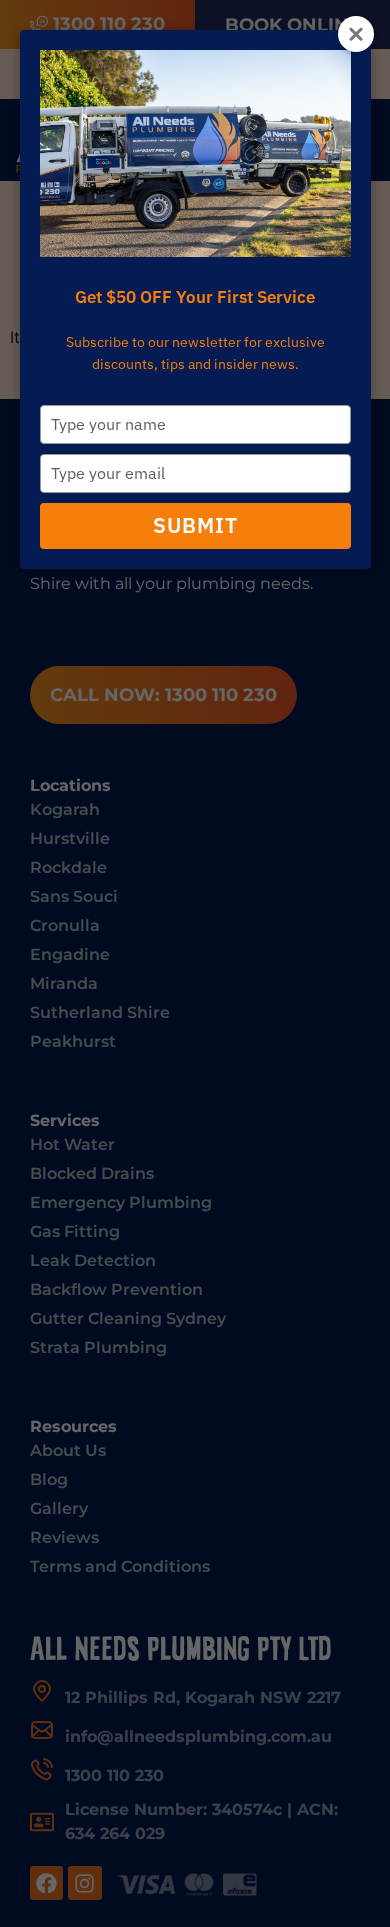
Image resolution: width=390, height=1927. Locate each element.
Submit (195, 525)
